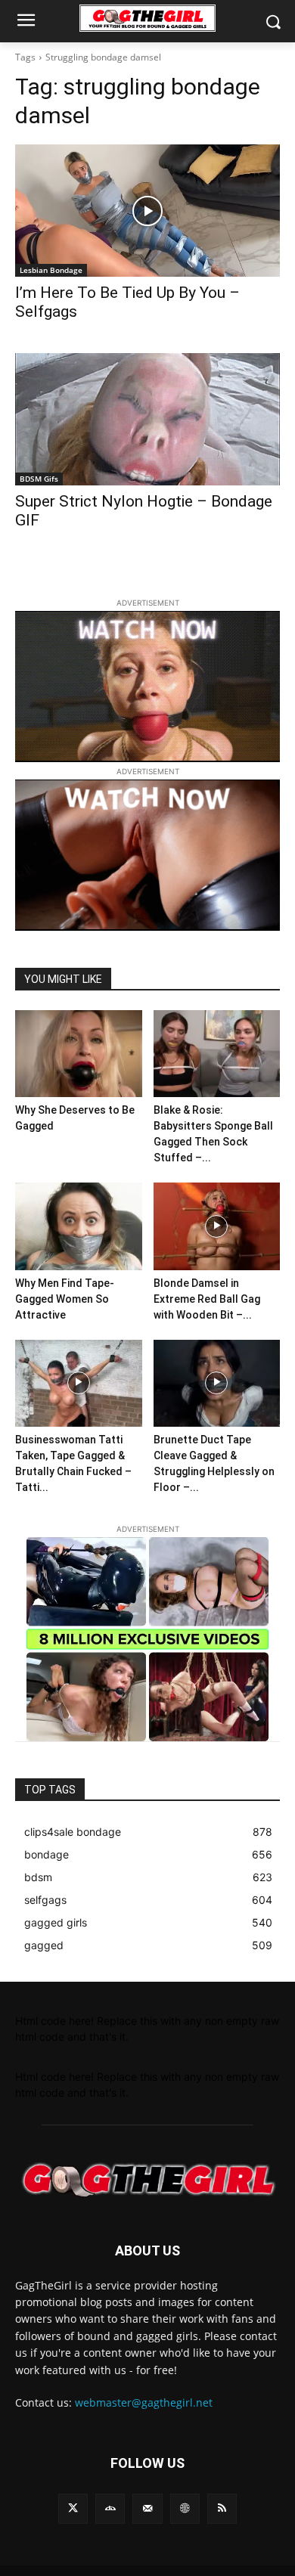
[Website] (185, 2508)
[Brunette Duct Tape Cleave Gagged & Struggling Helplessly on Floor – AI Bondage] (217, 1383)
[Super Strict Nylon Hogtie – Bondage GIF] (147, 419)
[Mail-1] (147, 2508)
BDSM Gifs (39, 479)
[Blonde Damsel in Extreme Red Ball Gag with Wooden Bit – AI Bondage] (217, 1226)
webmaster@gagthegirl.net (144, 2402)
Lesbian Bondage (51, 270)
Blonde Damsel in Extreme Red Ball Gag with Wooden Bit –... (207, 1299)
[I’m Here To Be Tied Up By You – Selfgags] (147, 211)
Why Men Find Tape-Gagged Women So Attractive (65, 1299)
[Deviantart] (110, 2508)
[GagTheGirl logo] (147, 2180)
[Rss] (222, 2508)
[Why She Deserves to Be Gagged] (79, 1054)
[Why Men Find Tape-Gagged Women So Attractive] (79, 1226)
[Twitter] (73, 2508)
